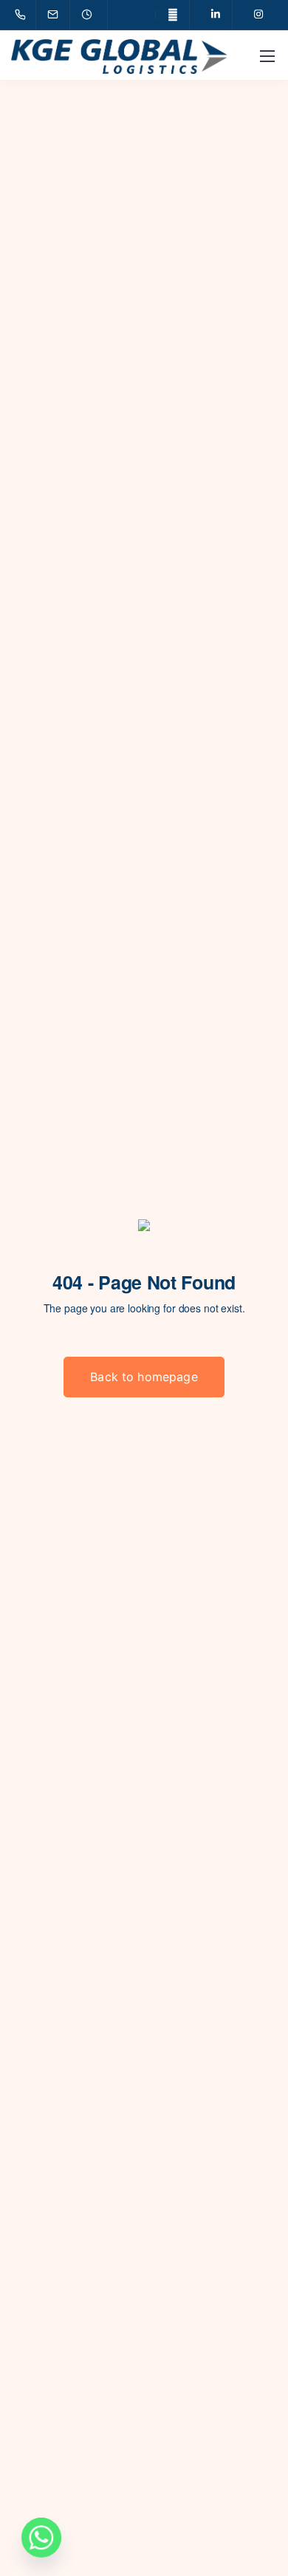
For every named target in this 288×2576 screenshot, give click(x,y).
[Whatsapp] (41, 2538)
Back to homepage (144, 1377)
